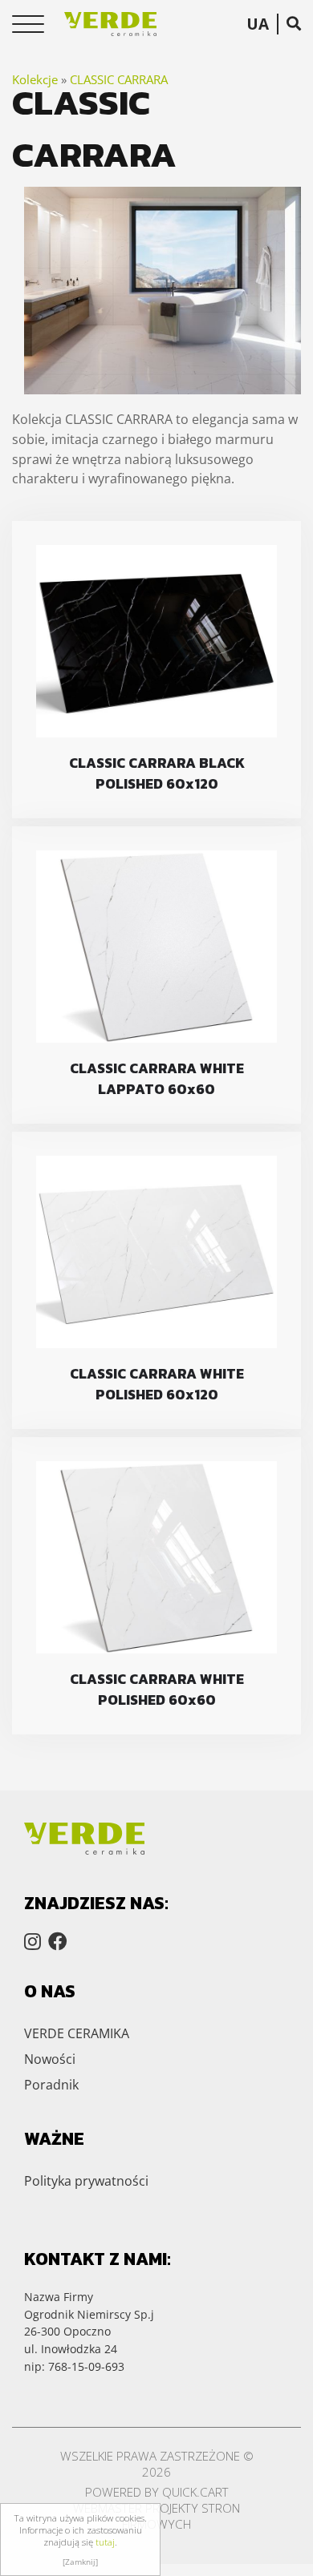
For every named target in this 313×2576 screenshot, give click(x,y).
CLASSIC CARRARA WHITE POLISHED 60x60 (157, 1690)
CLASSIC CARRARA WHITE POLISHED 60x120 (157, 1384)
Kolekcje (35, 79)
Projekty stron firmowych (181, 2516)
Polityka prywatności (86, 2181)
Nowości (50, 2059)
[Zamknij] (80, 2562)
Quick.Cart (195, 2492)
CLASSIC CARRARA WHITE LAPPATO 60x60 (157, 1079)
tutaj (105, 2542)
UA (258, 24)
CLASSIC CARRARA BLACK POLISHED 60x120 (157, 773)
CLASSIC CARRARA (119, 79)
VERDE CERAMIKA (77, 2033)
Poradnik (51, 2085)
